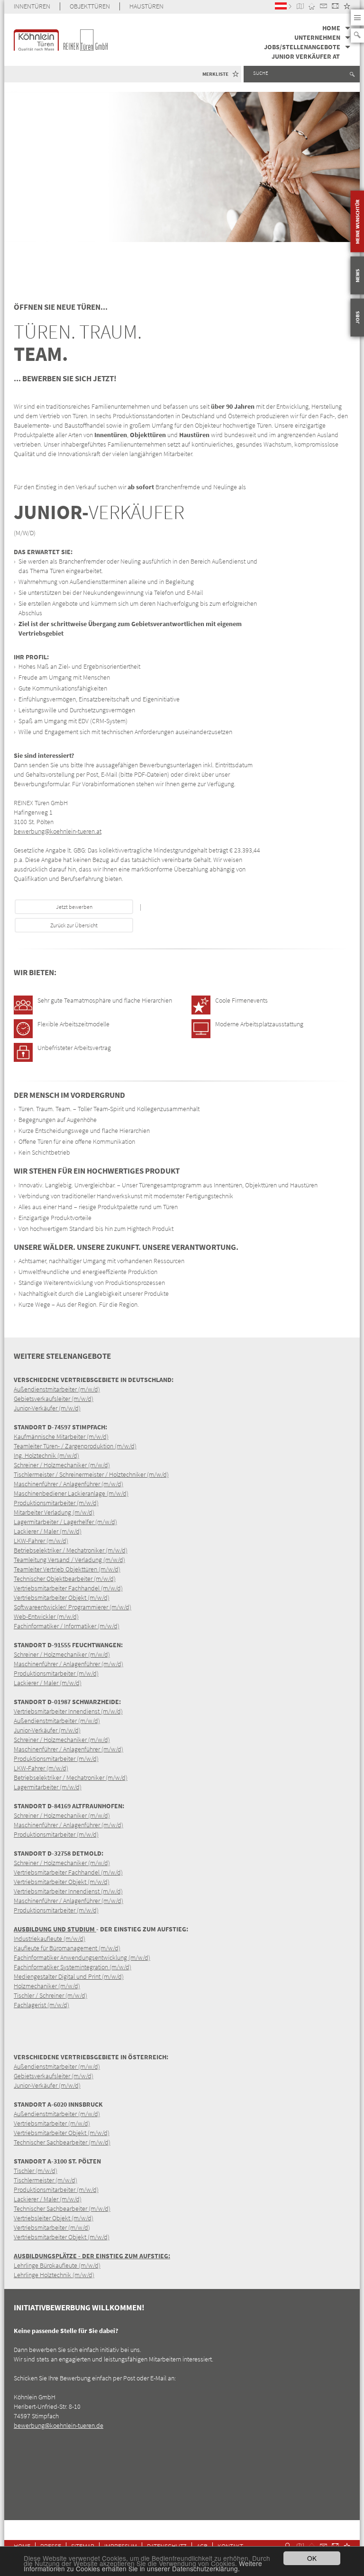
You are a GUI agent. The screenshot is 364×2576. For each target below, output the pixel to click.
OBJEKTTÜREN (90, 6)
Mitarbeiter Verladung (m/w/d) (54, 1512)
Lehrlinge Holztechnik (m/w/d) (54, 2275)
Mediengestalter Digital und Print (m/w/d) (69, 1976)
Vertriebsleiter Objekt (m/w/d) (54, 2218)
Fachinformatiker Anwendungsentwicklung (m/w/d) (82, 1957)
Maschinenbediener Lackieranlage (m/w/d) (71, 1493)
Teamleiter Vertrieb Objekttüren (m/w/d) (67, 1569)
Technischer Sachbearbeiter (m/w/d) (62, 2142)
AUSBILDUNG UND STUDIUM (55, 1929)
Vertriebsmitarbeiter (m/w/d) (52, 2123)
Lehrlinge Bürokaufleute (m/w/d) (57, 2265)
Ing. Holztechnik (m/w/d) (46, 1455)
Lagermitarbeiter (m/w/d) (48, 1787)
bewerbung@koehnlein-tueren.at (58, 831)
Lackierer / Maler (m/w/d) (48, 1531)
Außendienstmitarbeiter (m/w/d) (57, 1389)
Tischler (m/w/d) (36, 2171)
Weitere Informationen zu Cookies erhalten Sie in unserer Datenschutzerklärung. (143, 2566)
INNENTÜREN (32, 6)
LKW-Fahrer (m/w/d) (41, 1541)
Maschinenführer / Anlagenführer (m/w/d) (68, 1484)
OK (312, 2558)
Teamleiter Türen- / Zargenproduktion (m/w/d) (75, 1446)
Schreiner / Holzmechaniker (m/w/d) (62, 1465)
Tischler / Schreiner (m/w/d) (50, 1995)
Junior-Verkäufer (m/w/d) (47, 1408)
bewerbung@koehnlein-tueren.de (59, 2425)
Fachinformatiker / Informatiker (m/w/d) (67, 1626)
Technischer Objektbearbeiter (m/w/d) (65, 1579)
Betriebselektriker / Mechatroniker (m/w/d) (71, 1550)
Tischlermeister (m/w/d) (45, 2180)
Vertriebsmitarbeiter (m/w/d (51, 2227)
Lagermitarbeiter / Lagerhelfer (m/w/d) (65, 1522)
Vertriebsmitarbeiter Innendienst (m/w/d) (68, 1711)
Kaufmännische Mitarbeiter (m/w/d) (61, 1436)
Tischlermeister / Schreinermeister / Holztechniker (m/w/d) (91, 1474)
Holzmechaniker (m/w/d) (47, 1986)
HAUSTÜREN (146, 6)
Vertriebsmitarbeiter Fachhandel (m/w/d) (68, 1588)
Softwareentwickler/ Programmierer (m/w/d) (73, 1607)
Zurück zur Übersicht (74, 925)
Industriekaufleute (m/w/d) (50, 1939)
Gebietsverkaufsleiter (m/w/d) (54, 1399)
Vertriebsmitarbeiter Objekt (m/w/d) (62, 1598)
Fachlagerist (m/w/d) (41, 2005)
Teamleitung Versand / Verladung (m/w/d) (69, 1560)
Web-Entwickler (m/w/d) (46, 1616)
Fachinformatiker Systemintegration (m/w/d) (73, 1967)
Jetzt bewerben (74, 907)
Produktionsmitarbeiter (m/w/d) (56, 1503)
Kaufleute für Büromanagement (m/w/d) (67, 1948)
